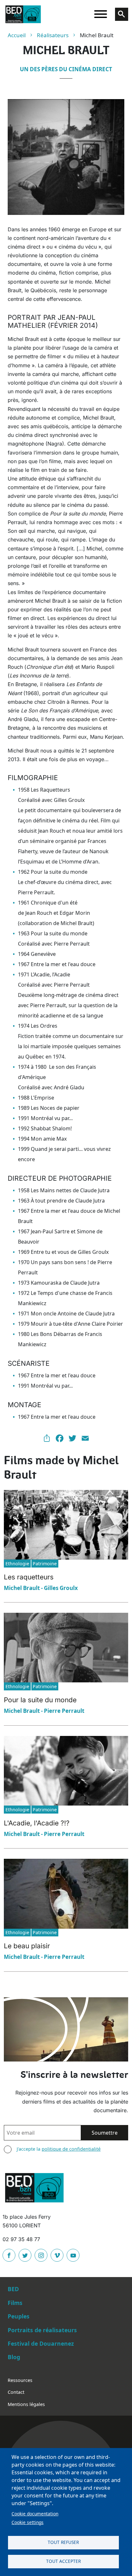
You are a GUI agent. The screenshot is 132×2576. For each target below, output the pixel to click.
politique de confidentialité (71, 2149)
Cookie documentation (35, 2514)
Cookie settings (28, 2522)
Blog (14, 2357)
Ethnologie (17, 1564)
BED (13, 2289)
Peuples (19, 2316)
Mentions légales (26, 2404)
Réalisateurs (53, 35)
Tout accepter (63, 2561)
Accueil (17, 35)
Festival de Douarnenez (41, 2343)
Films (15, 2303)
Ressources (20, 2380)
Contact (16, 2392)
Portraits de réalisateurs (42, 2330)
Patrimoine (45, 1564)
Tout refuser (63, 2542)
